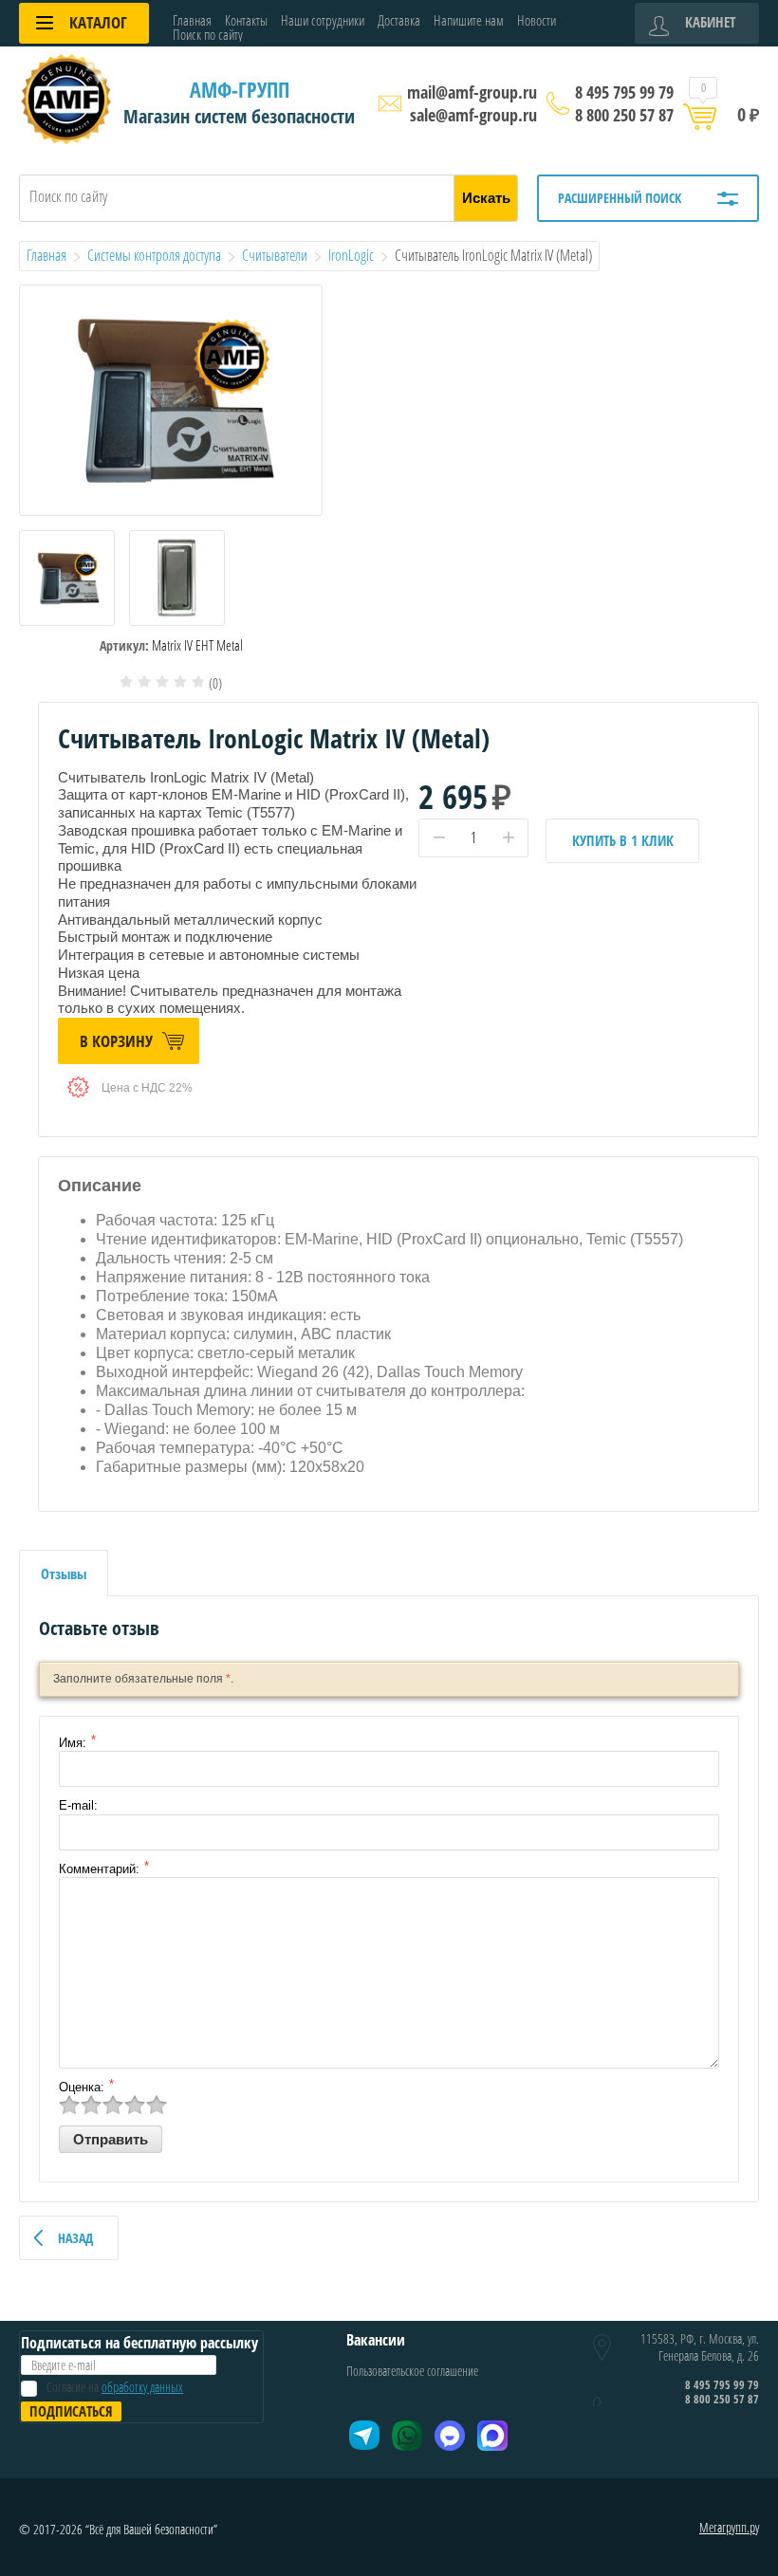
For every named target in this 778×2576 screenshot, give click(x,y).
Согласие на (115, 2387)
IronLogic (351, 255)
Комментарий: (99, 1869)
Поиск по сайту (208, 35)
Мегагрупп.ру (729, 2527)
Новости (537, 20)
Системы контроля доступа (154, 255)
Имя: (73, 1743)
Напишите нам (469, 20)
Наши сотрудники (323, 20)
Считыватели (275, 255)
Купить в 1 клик (623, 840)
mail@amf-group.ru (472, 92)
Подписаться (71, 2411)
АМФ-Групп (240, 89)
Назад (75, 2238)
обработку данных (142, 2387)
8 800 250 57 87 (624, 115)
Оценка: (82, 2087)
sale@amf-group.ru (473, 115)
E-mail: (78, 1805)
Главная (192, 20)
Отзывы (64, 1573)
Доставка (399, 20)
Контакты (246, 20)
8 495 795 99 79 (624, 92)
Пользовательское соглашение (412, 2371)
